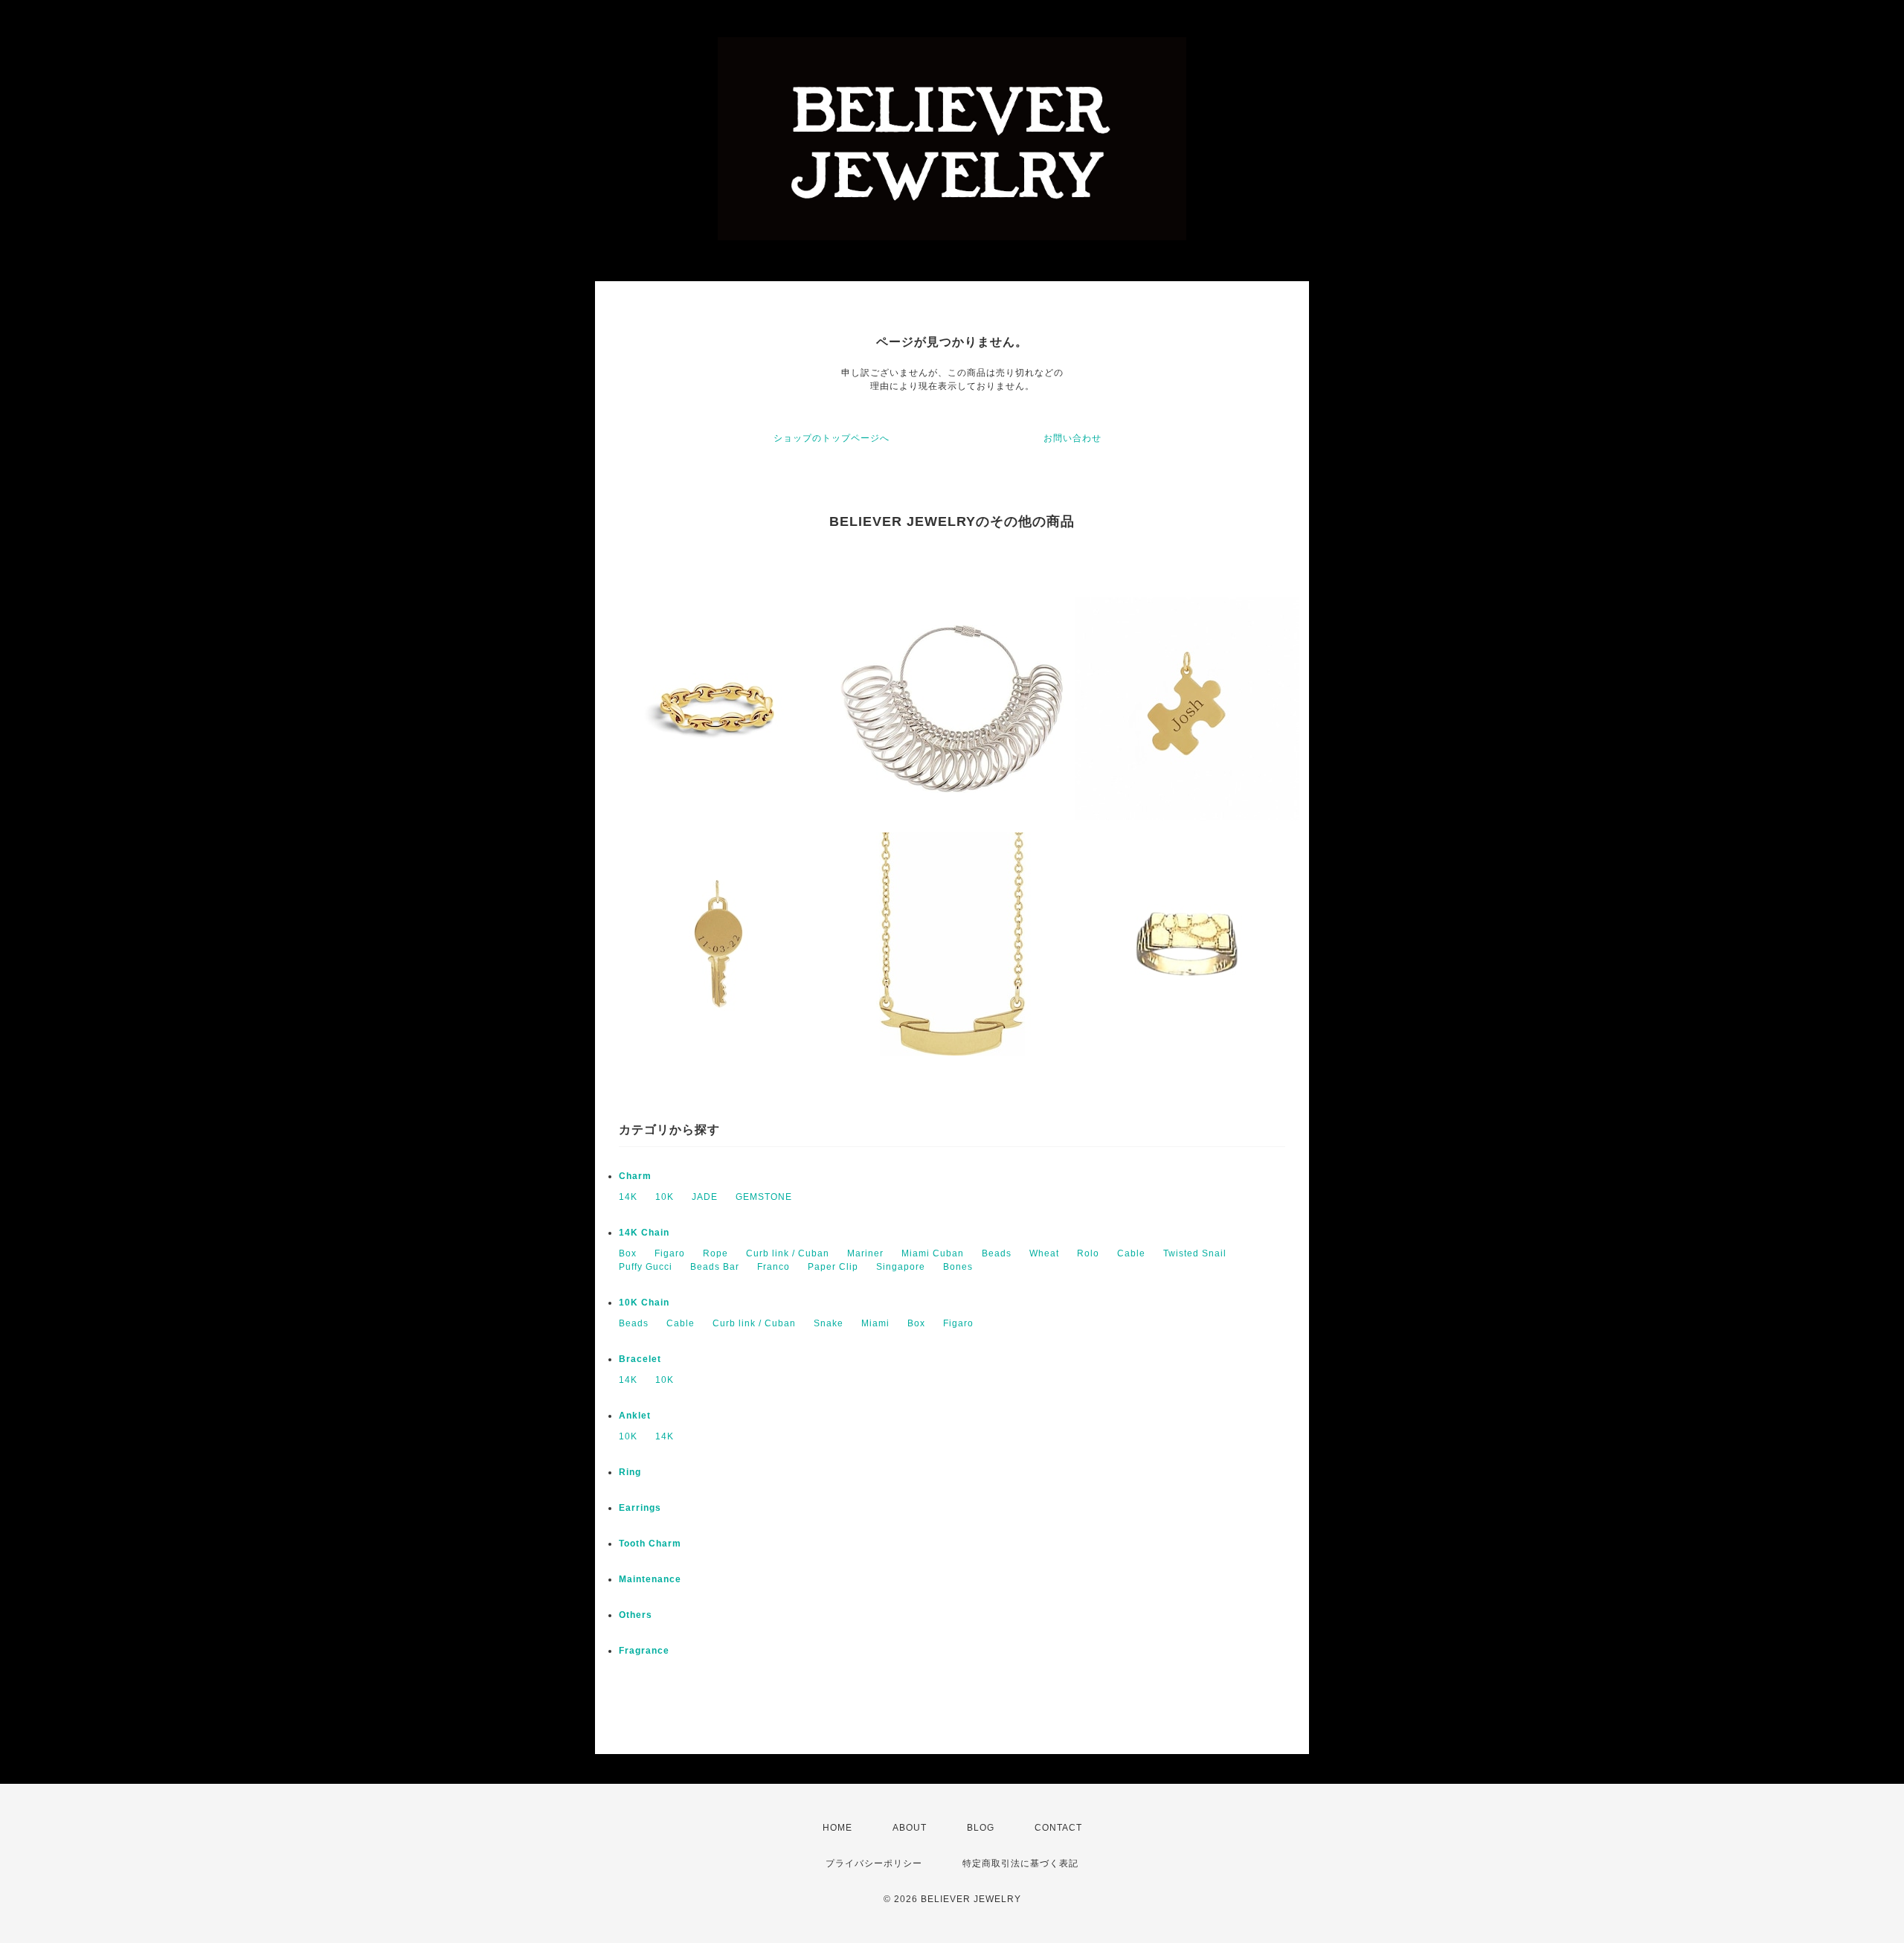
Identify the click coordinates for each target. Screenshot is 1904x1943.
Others (636, 1615)
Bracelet (640, 1359)
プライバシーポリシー (874, 1863)
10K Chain (644, 1303)
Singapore (901, 1267)
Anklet (635, 1416)
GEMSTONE (764, 1197)
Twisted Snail (1195, 1253)
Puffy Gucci (646, 1267)
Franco (773, 1267)
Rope (715, 1253)
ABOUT (910, 1828)
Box (628, 1253)
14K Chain (644, 1233)
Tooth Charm (650, 1544)
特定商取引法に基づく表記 (1020, 1863)
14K (628, 1197)
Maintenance (650, 1579)
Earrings (640, 1508)
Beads (997, 1253)
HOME (837, 1828)
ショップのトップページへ (832, 438)
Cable (1131, 1253)
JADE (705, 1197)
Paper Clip (833, 1267)
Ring (630, 1472)
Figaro (670, 1253)
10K (665, 1197)
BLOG (981, 1828)
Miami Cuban (933, 1253)
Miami (875, 1323)
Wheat (1044, 1253)
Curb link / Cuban (788, 1253)
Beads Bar (715, 1267)
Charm (635, 1176)
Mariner (865, 1253)
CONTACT (1058, 1828)
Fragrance (644, 1651)
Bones (958, 1267)
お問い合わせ (1072, 438)
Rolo (1088, 1253)
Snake (829, 1323)
